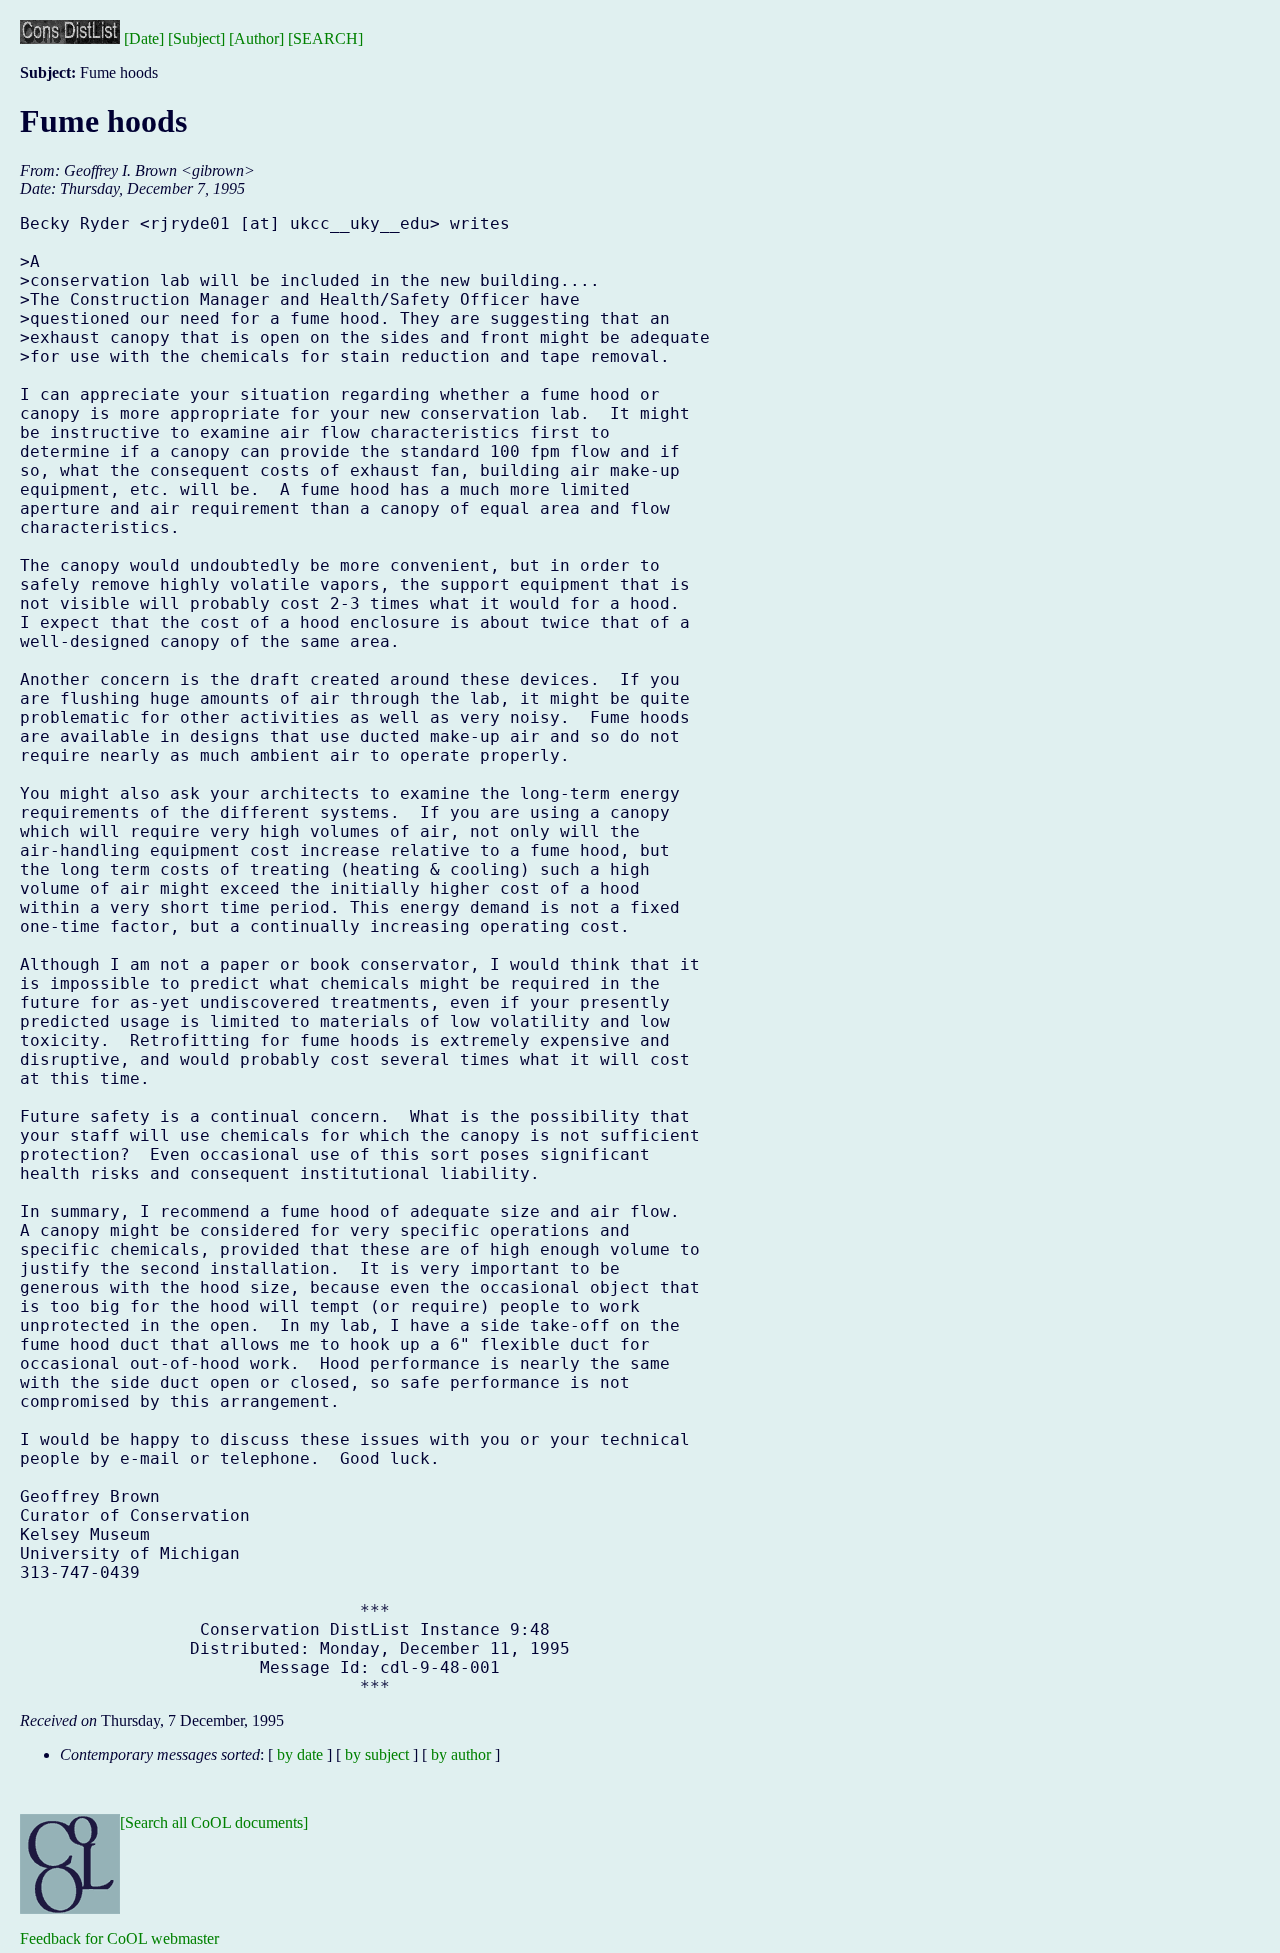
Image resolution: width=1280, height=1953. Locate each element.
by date (300, 1754)
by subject (377, 1754)
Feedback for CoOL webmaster (119, 1938)
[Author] (256, 38)
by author (461, 1754)
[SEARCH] (325, 38)
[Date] (144, 38)
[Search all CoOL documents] (214, 1822)
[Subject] (196, 38)
